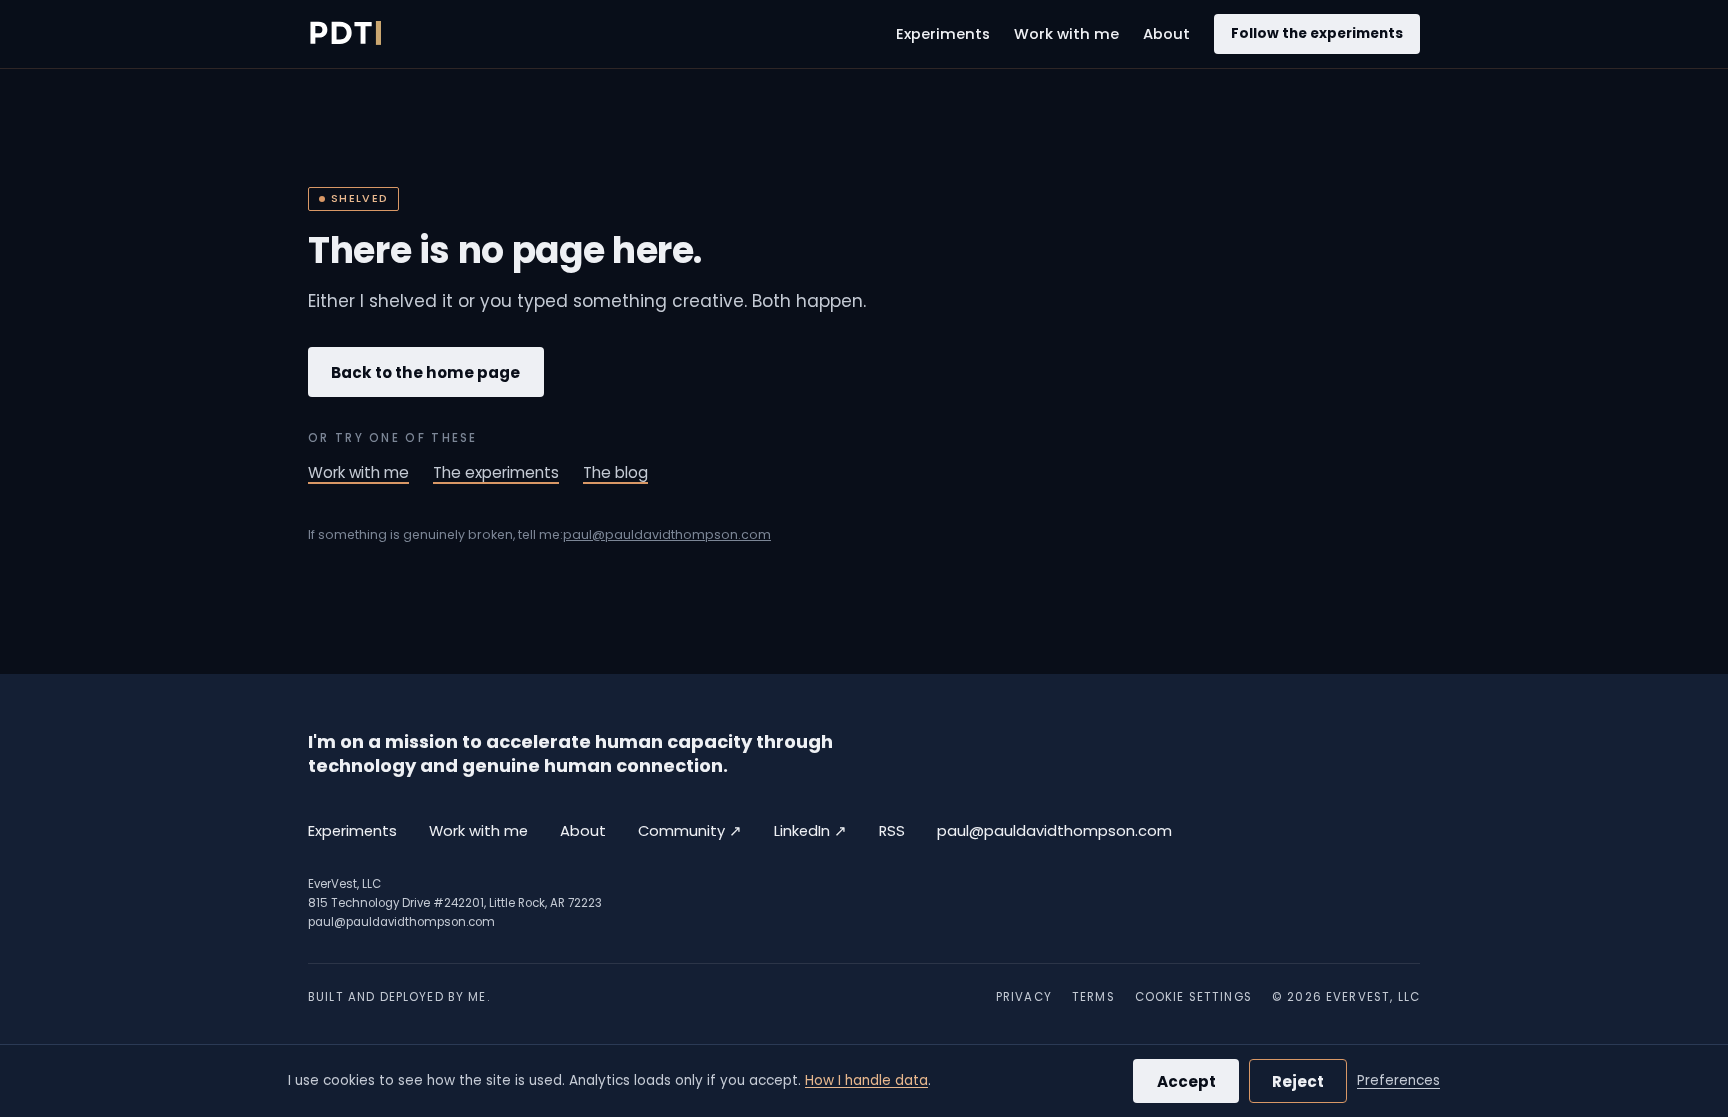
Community (690, 830)
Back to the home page (425, 372)
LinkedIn (810, 830)
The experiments (496, 472)
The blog (615, 472)
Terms (1093, 997)
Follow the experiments (1317, 33)
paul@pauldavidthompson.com (667, 534)
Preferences (1398, 1080)
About (1166, 34)
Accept (1186, 1081)
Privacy (1024, 997)
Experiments (943, 34)
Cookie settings (1193, 997)
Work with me (1066, 34)
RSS (892, 831)
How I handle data (866, 1080)
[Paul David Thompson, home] (344, 34)
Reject (1298, 1081)
